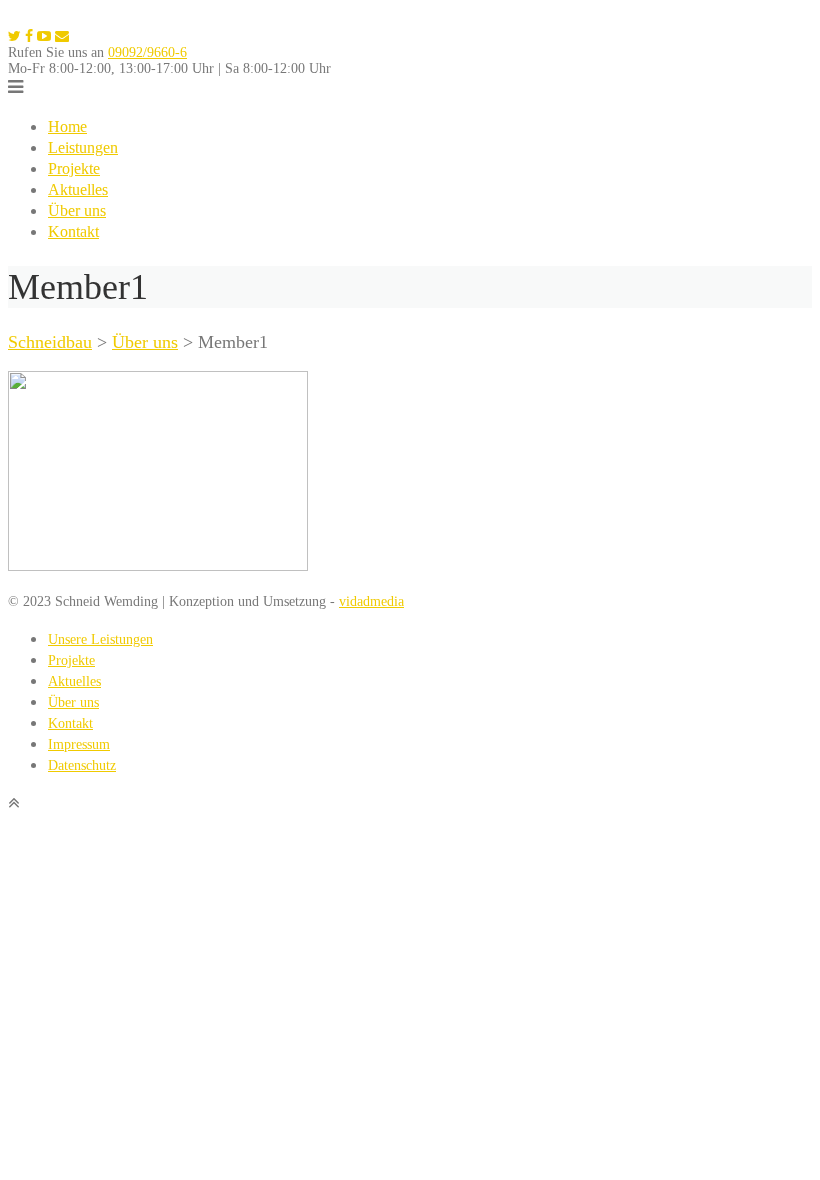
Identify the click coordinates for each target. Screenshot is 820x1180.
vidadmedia (371, 601)
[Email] (62, 36)
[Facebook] (29, 36)
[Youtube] (44, 36)
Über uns (77, 210)
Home (67, 126)
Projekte (74, 168)
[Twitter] (14, 36)
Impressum (79, 744)
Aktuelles (78, 189)
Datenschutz (82, 765)
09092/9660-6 (147, 52)
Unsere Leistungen (100, 639)
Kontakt (73, 231)
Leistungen (83, 147)
